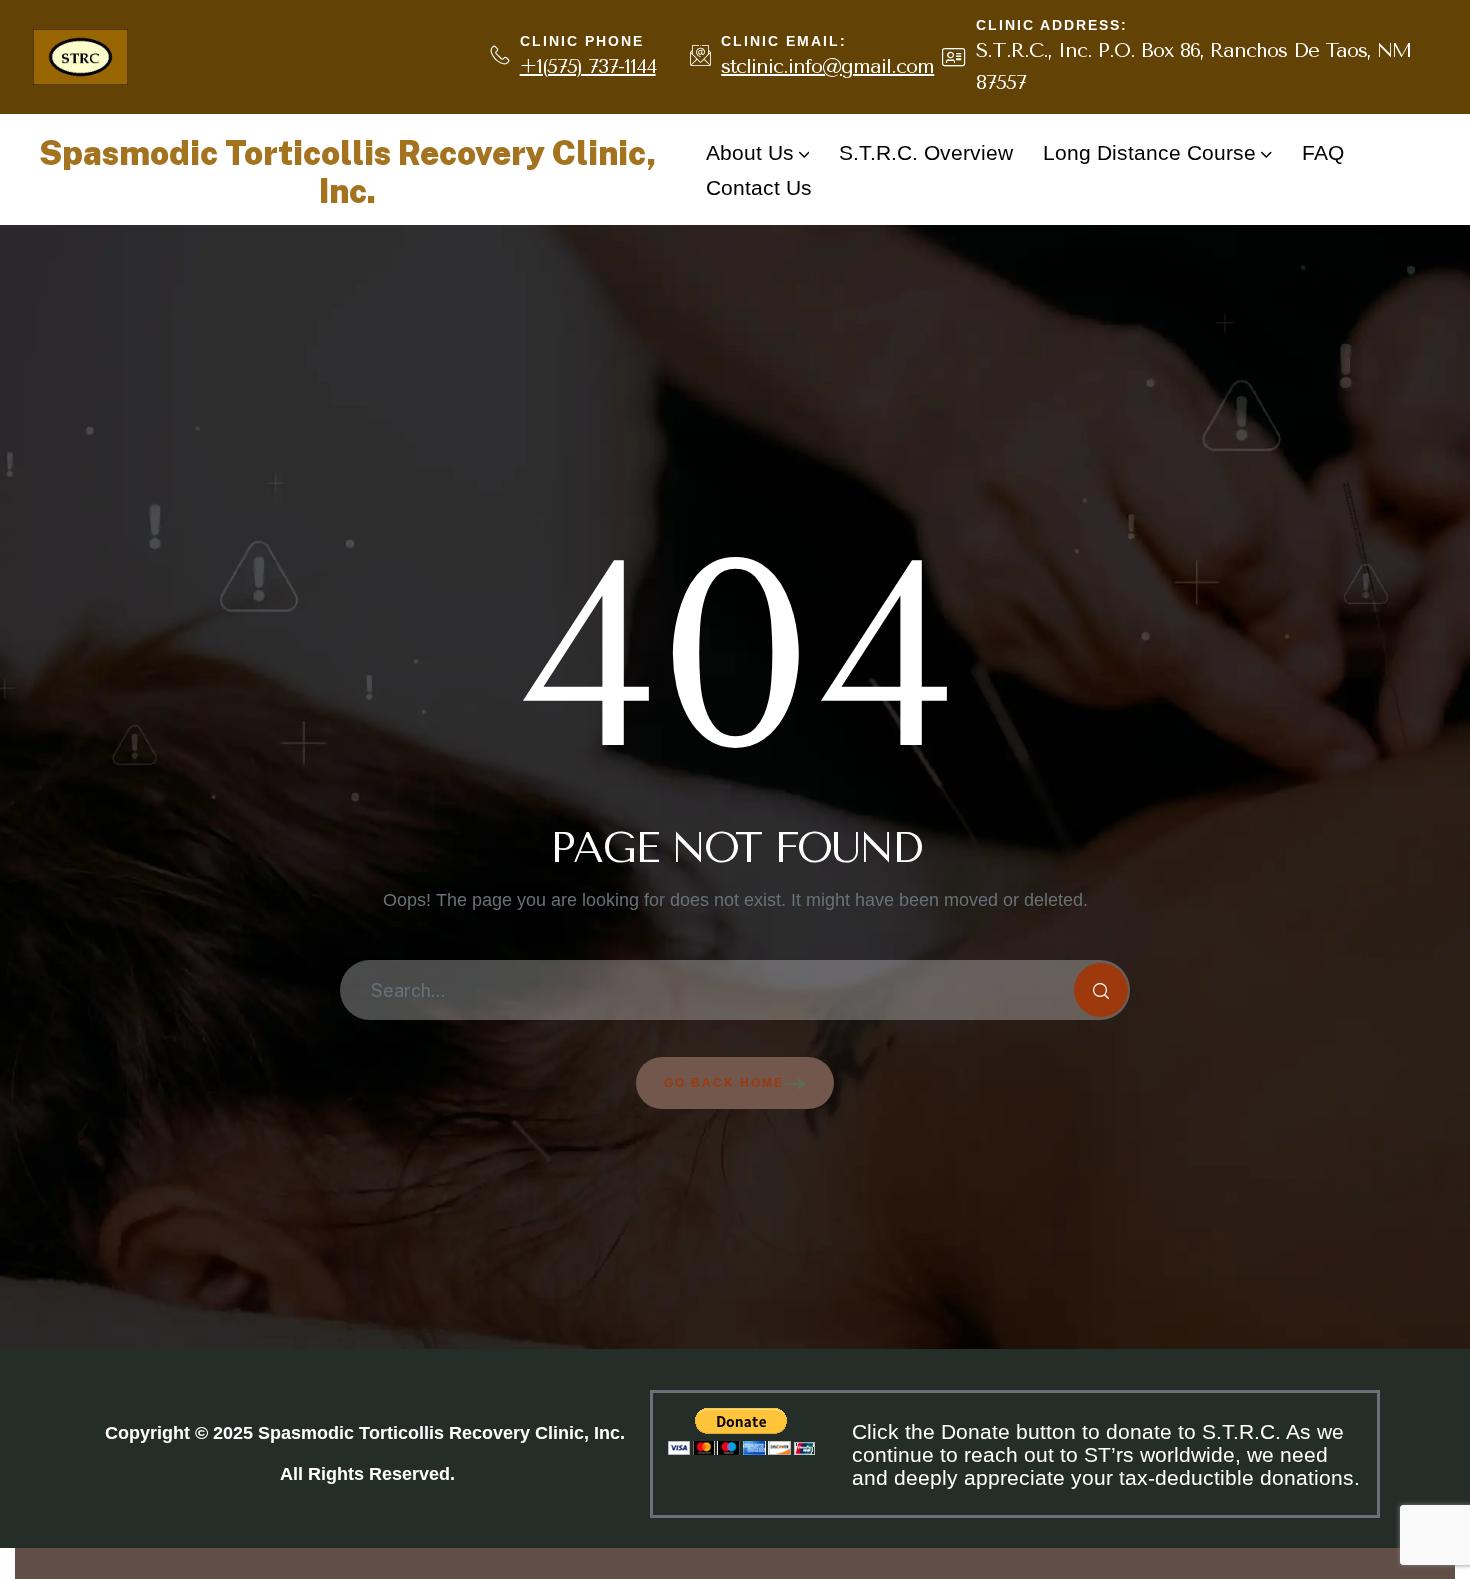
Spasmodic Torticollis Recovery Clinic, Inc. (348, 172)
